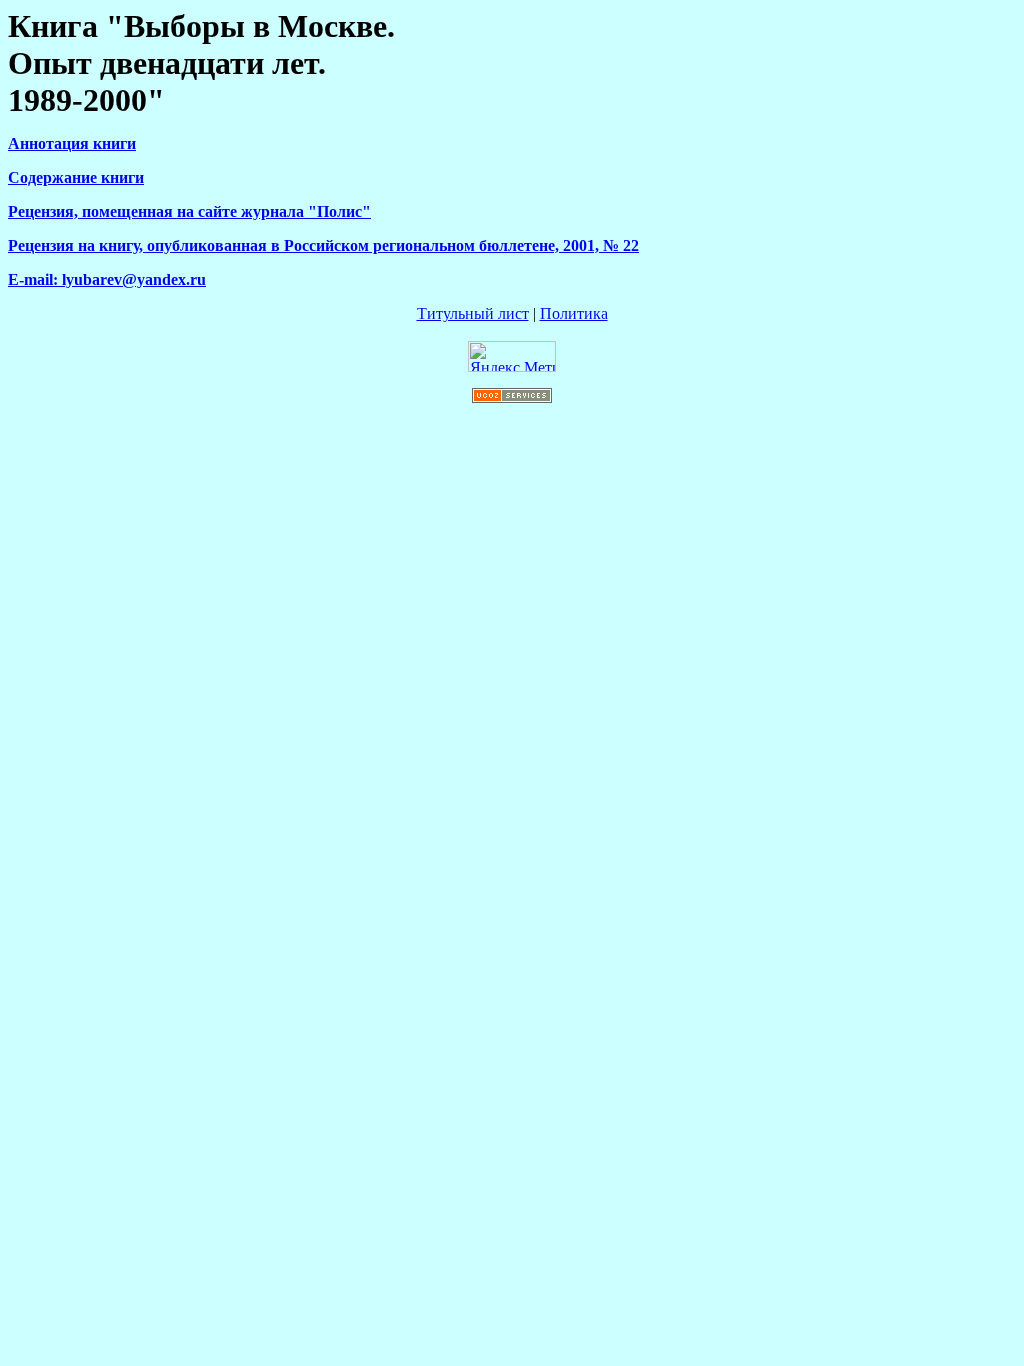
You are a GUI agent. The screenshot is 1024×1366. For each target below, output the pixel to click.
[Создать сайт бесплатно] (512, 397)
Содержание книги (76, 177)
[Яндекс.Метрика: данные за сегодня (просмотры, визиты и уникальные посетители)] (512, 356)
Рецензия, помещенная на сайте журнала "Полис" (189, 211)
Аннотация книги (72, 143)
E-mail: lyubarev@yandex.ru (107, 279)
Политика (574, 313)
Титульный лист (473, 313)
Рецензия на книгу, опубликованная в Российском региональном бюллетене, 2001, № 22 (323, 245)
